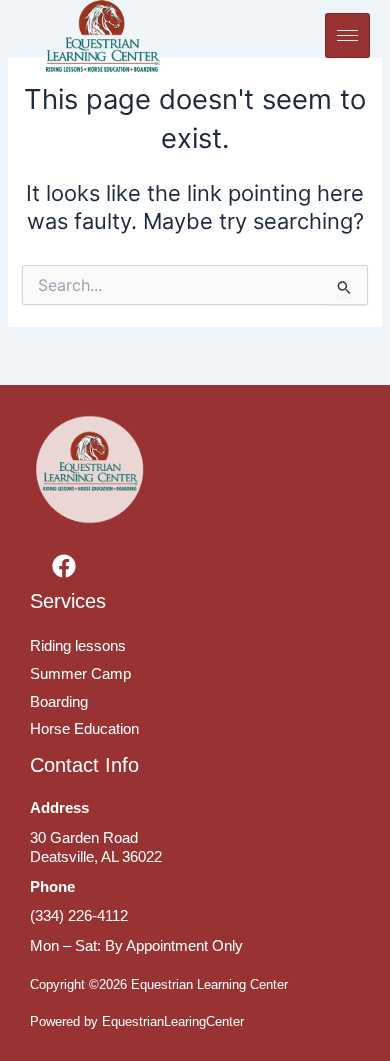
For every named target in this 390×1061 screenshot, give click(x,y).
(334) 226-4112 (79, 915)
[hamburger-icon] (347, 35)
